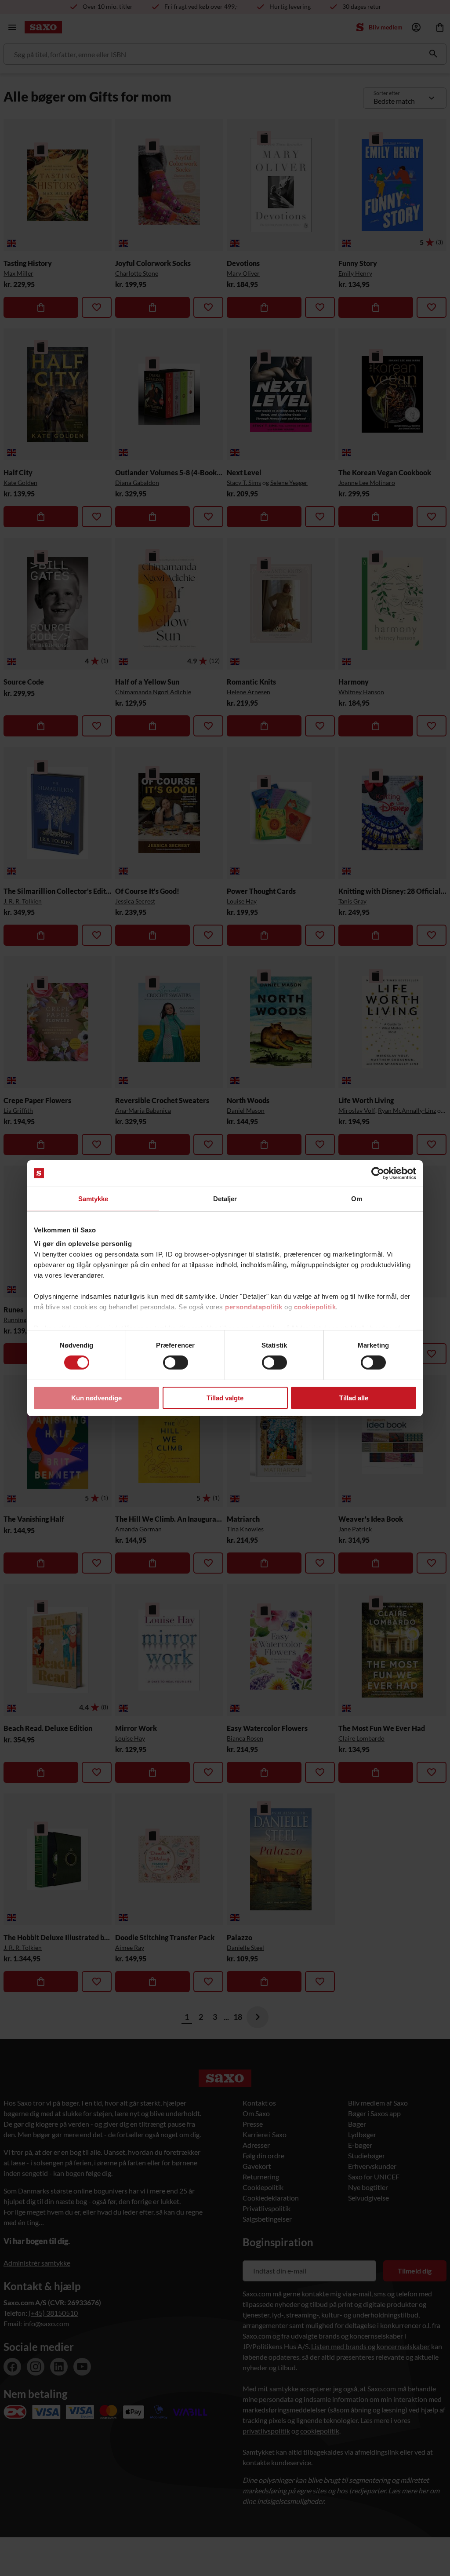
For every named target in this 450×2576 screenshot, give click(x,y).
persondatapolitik (254, 1307)
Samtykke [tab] (93, 1198)
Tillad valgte (225, 1398)
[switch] (176, 1363)
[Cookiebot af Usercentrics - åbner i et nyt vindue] (378, 1173)
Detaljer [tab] (225, 1198)
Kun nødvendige (96, 1398)
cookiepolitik (315, 1307)
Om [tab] (357, 1198)
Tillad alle (354, 1398)
